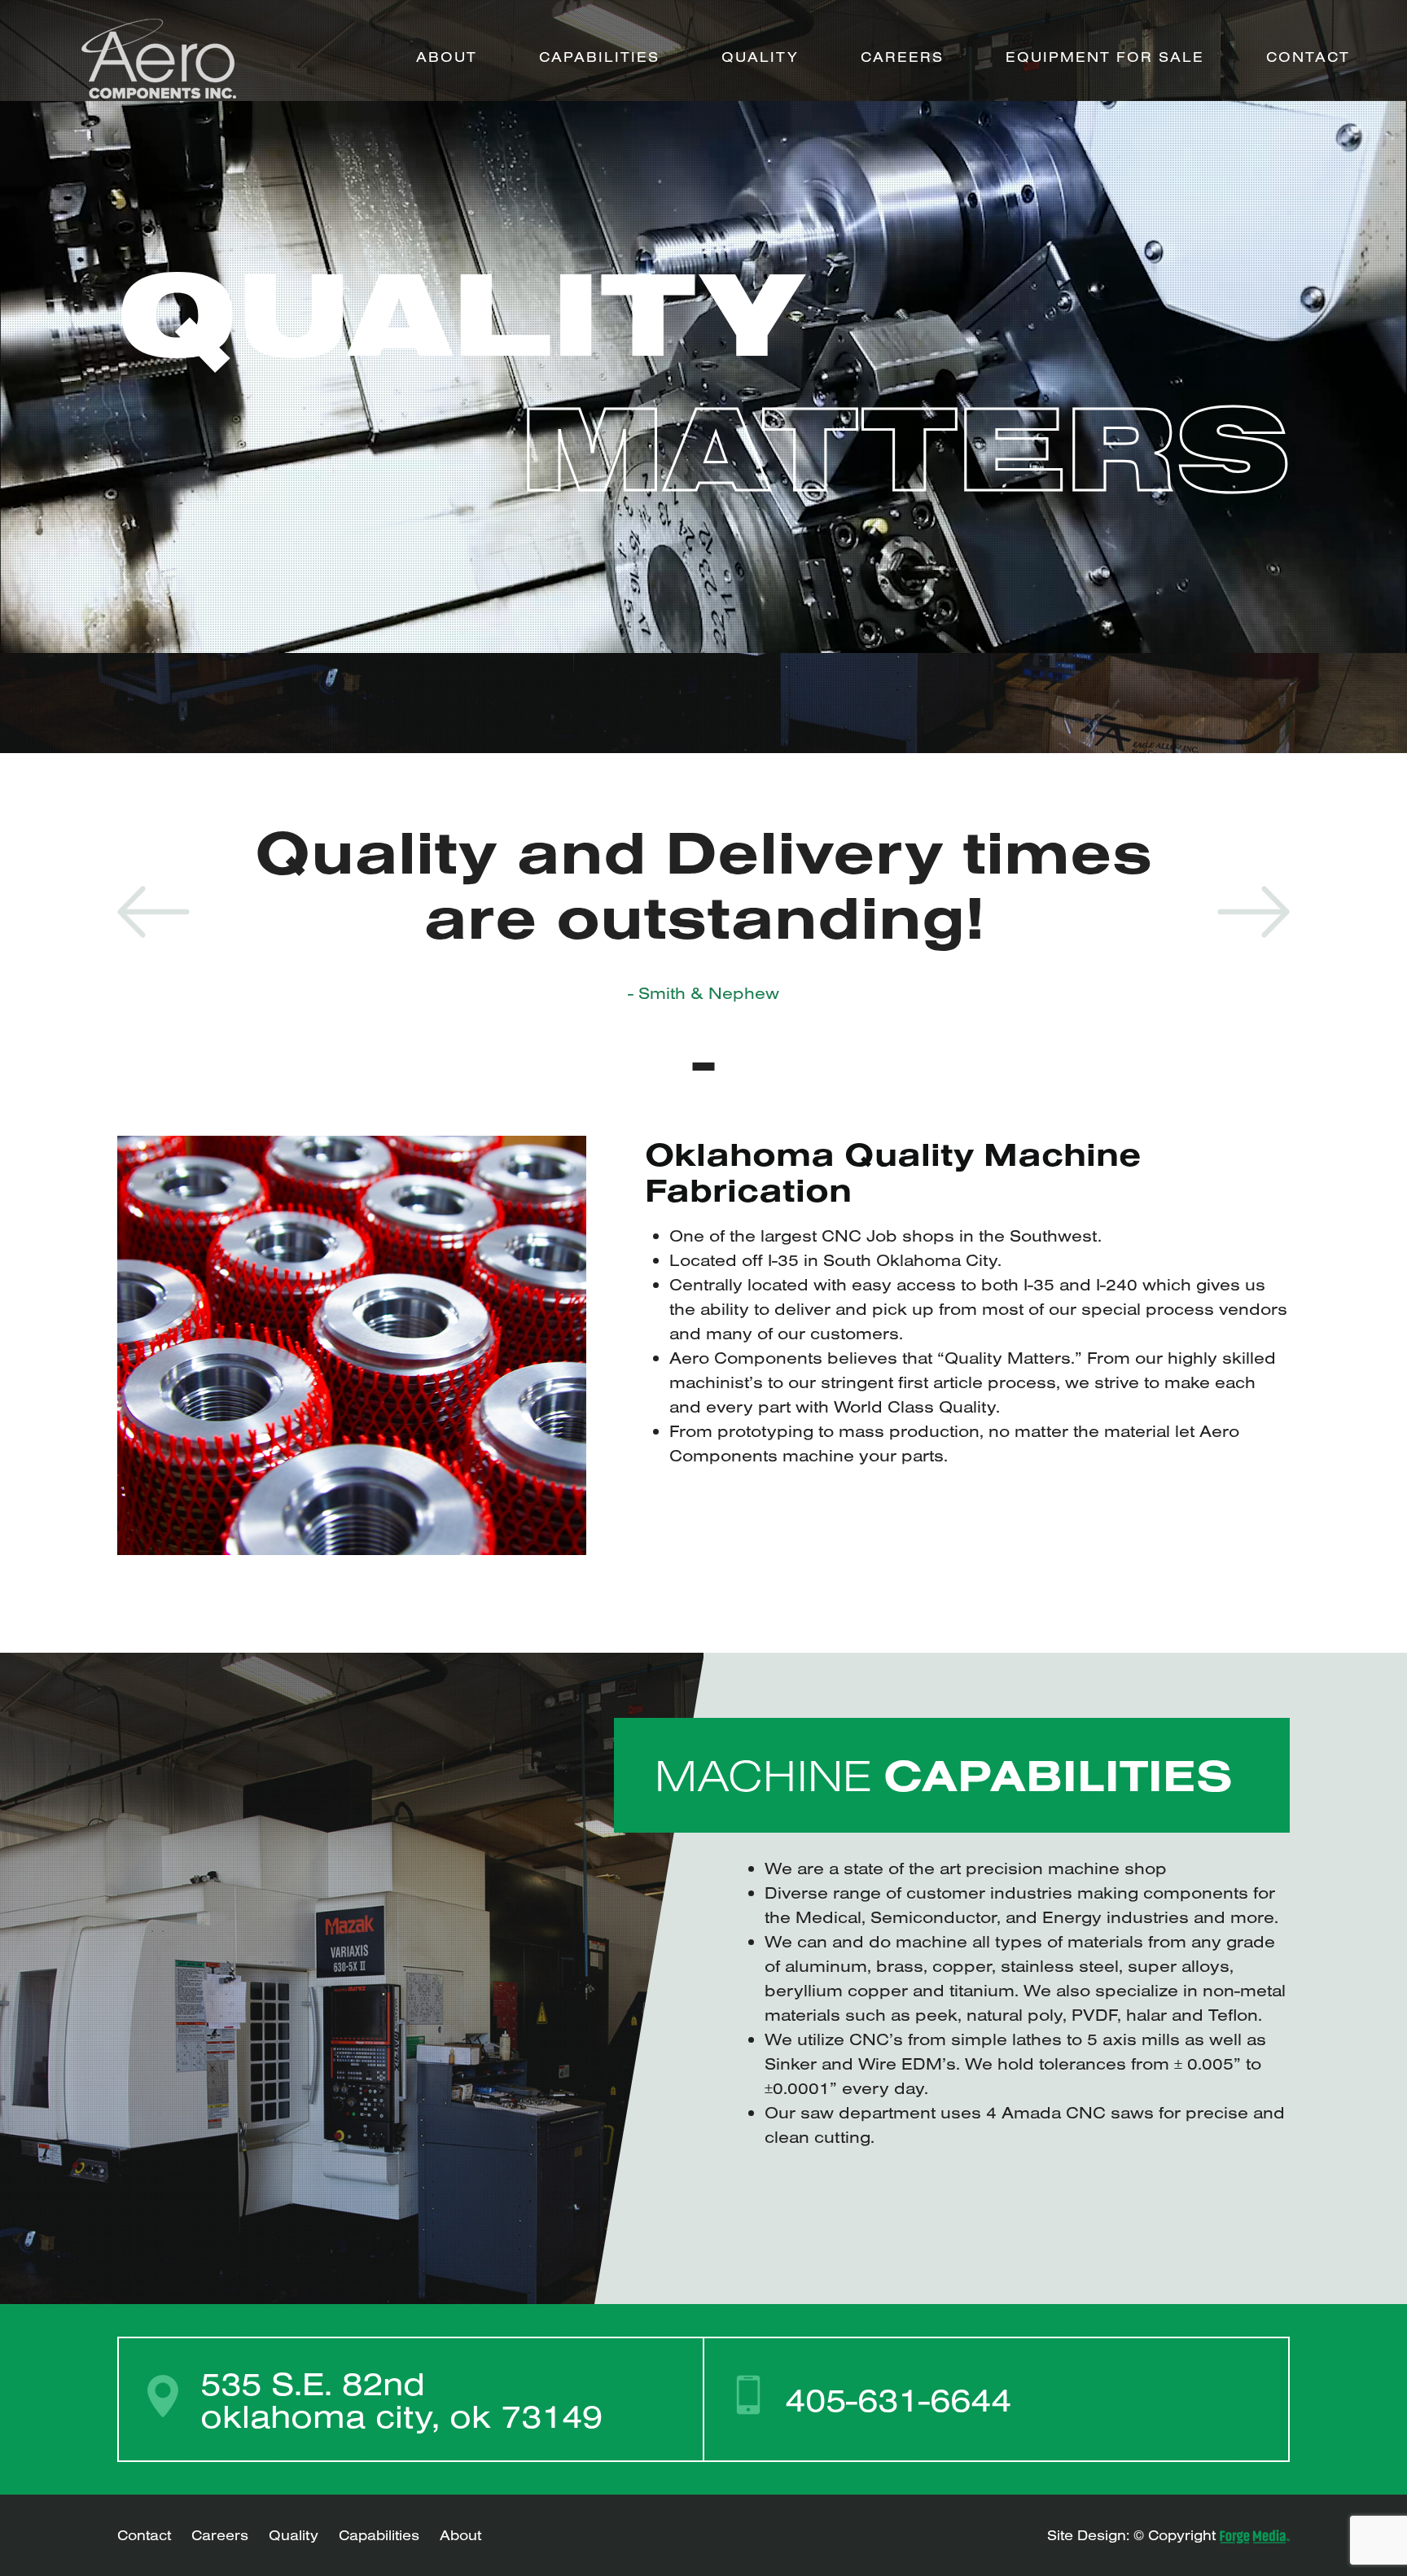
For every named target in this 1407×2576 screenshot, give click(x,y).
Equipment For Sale (1105, 57)
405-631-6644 (898, 2399)
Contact (1308, 57)
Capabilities (599, 57)
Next (1254, 912)
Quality (760, 57)
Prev (153, 912)
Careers (902, 57)
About (447, 57)
